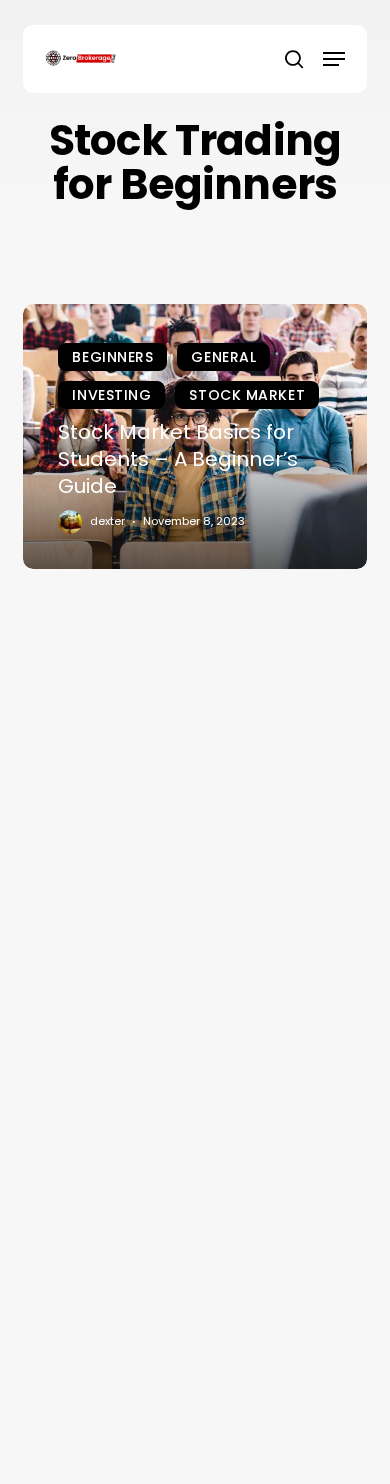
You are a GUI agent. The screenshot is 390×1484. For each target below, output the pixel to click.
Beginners (112, 357)
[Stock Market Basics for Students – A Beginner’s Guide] (194, 436)
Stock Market (247, 395)
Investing (111, 395)
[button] (334, 59)
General (223, 357)
